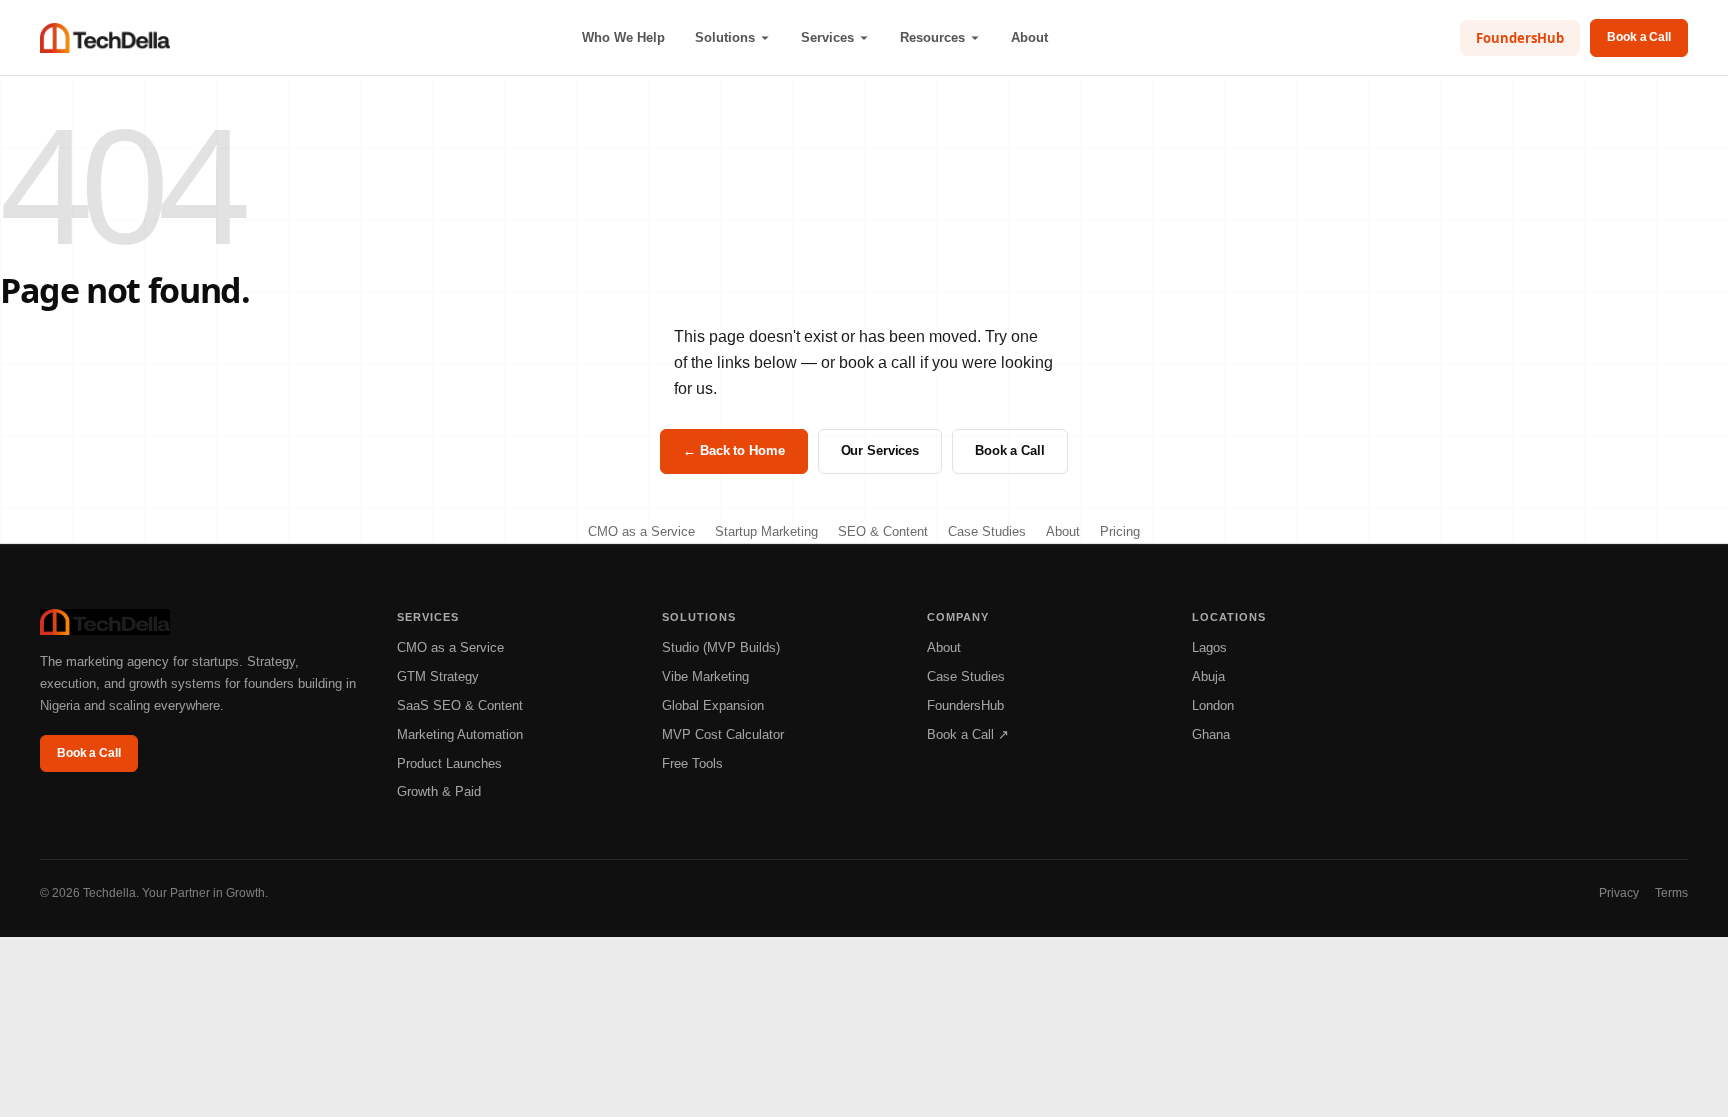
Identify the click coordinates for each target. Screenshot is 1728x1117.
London (1213, 705)
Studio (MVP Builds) (721, 647)
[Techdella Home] (105, 38)
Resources (932, 37)
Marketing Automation (460, 734)
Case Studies (987, 531)
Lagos (1209, 647)
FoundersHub (1520, 38)
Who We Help (623, 37)
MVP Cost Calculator (723, 734)
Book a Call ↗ (968, 734)
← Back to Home (733, 450)
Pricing (1120, 531)
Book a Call (1639, 37)
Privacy (1619, 893)
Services (827, 37)
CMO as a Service (641, 531)
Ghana (1211, 734)
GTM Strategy (438, 676)
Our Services (880, 450)
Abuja (1208, 676)
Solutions (725, 37)
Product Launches (449, 763)
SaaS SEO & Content (460, 705)
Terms (1671, 893)
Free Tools (692, 763)
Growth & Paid (439, 791)
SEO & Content (883, 531)
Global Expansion (713, 705)
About (1029, 37)
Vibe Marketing (705, 676)
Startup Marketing (766, 531)
